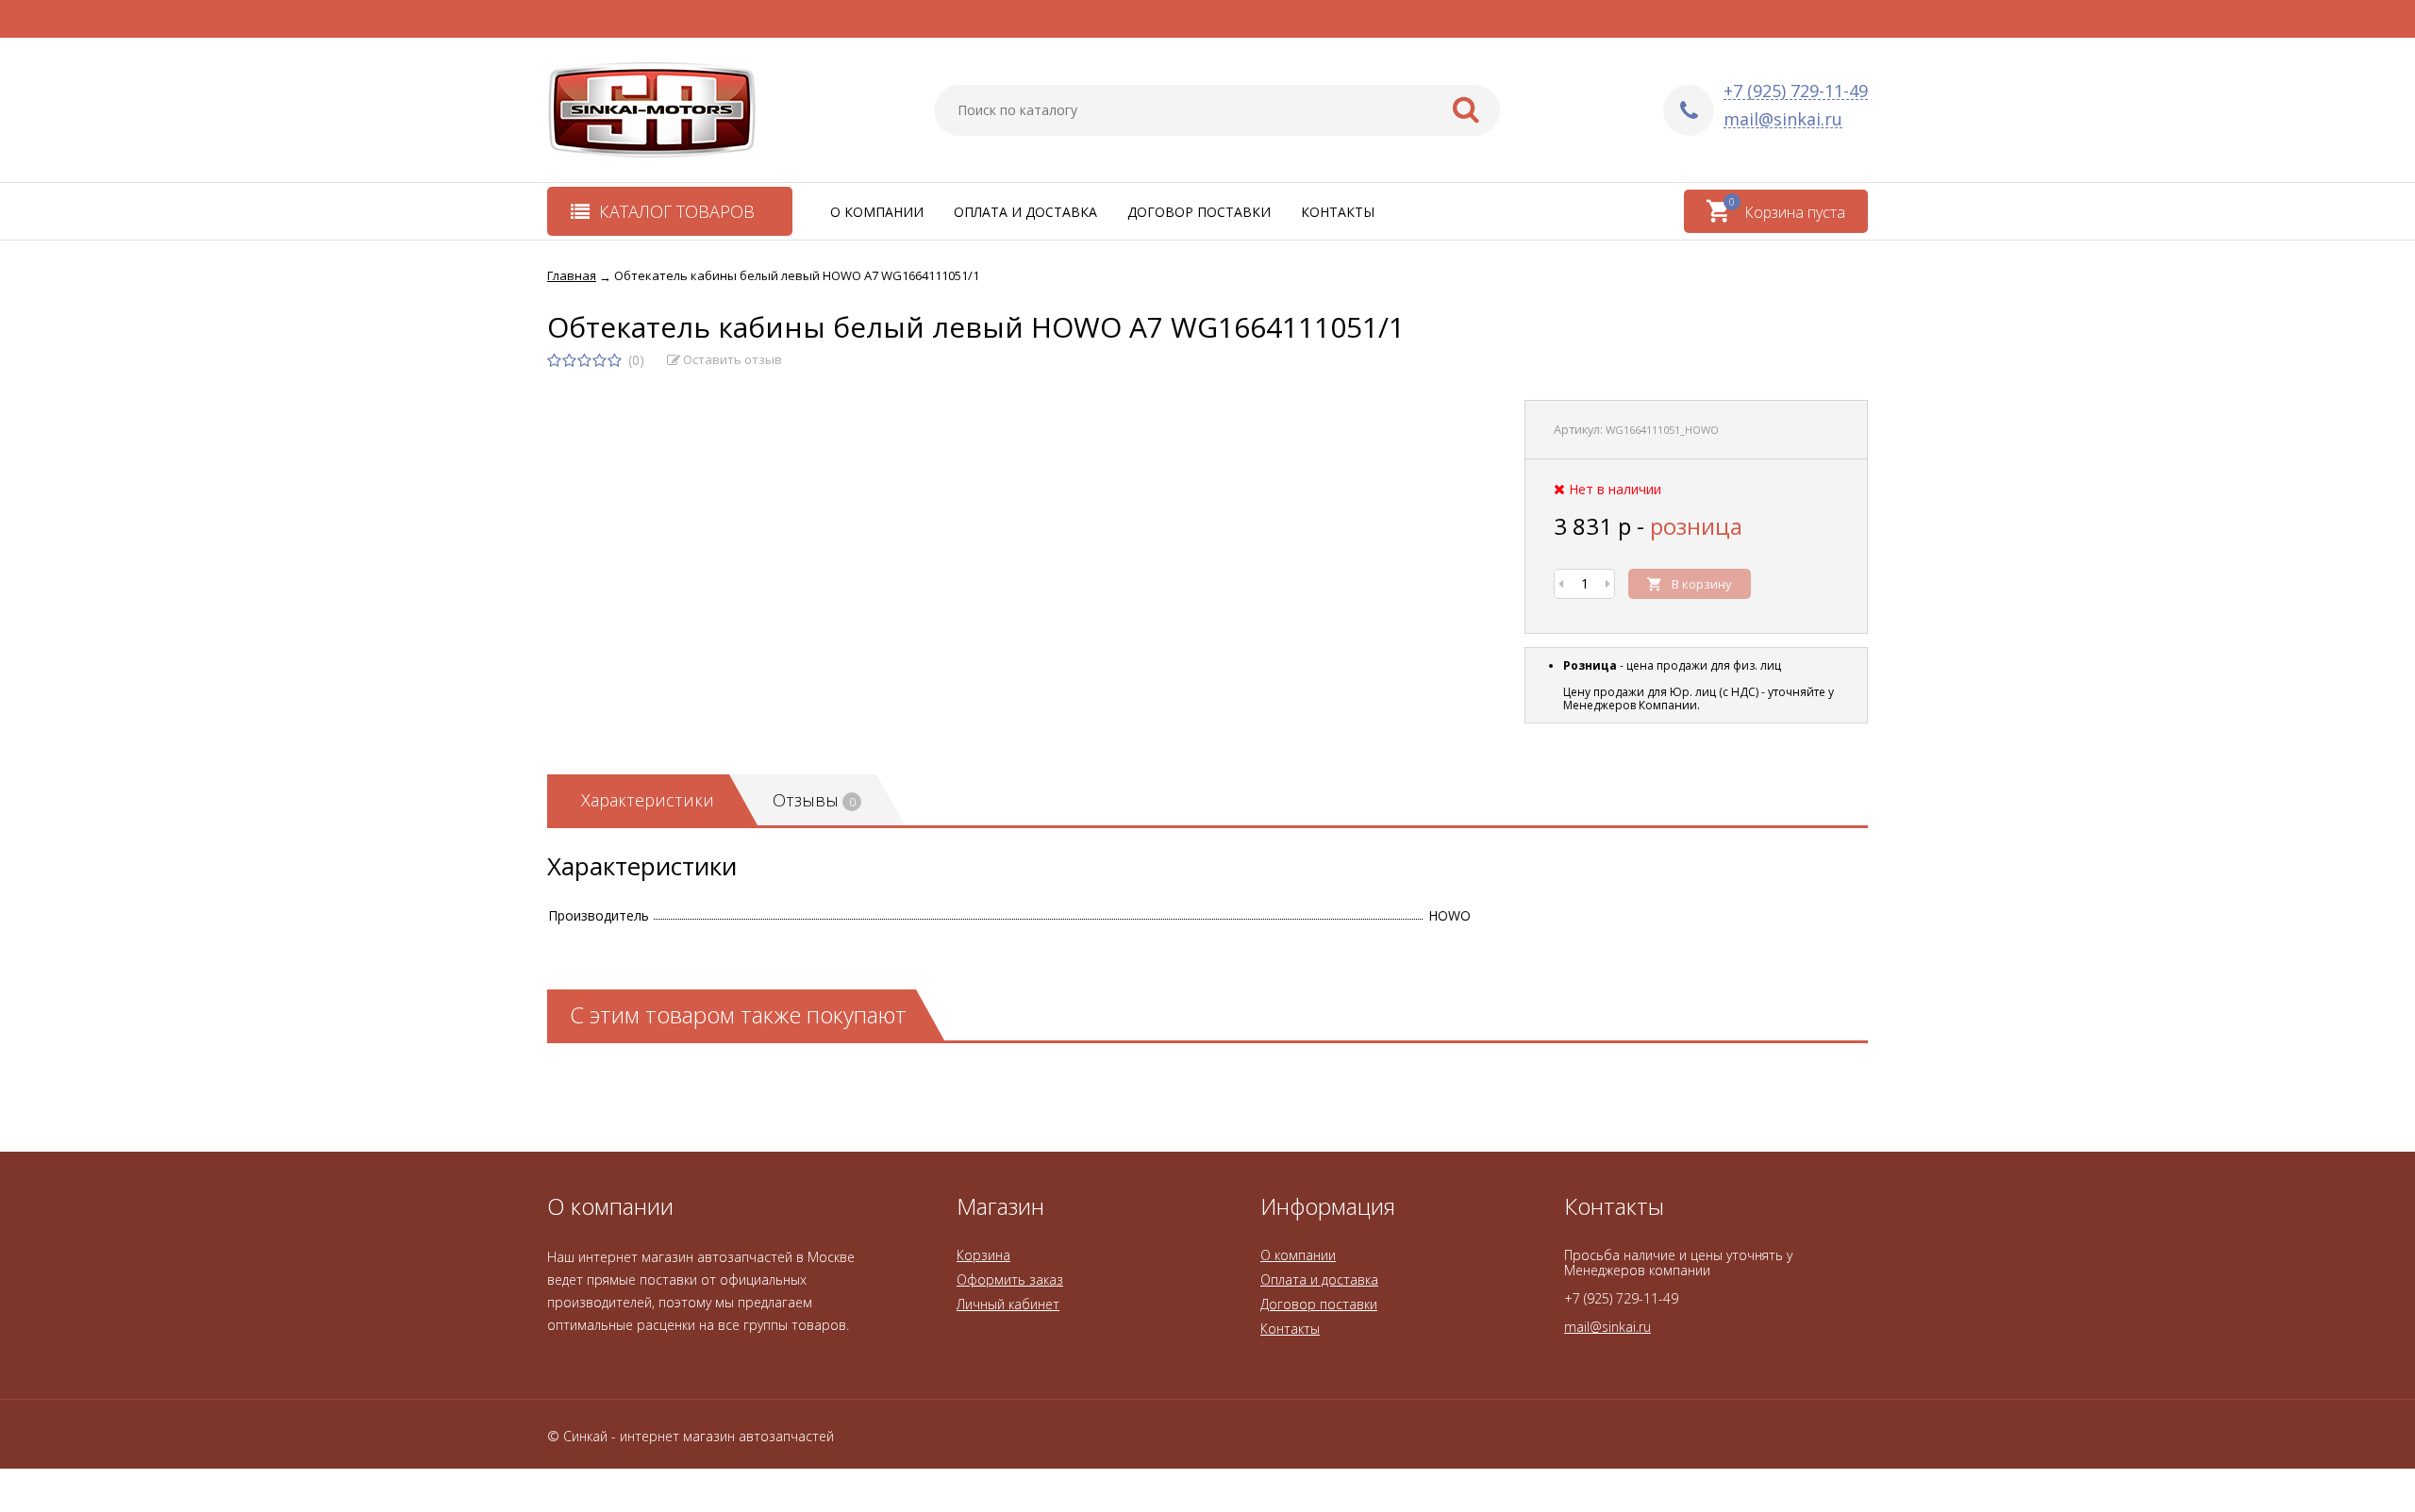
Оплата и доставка (1025, 212)
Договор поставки (1199, 212)
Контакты (1338, 212)
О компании (877, 212)
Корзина (983, 1255)
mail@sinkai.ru (1783, 119)
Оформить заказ (1010, 1279)
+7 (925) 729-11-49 (1796, 91)
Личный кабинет (1008, 1304)
